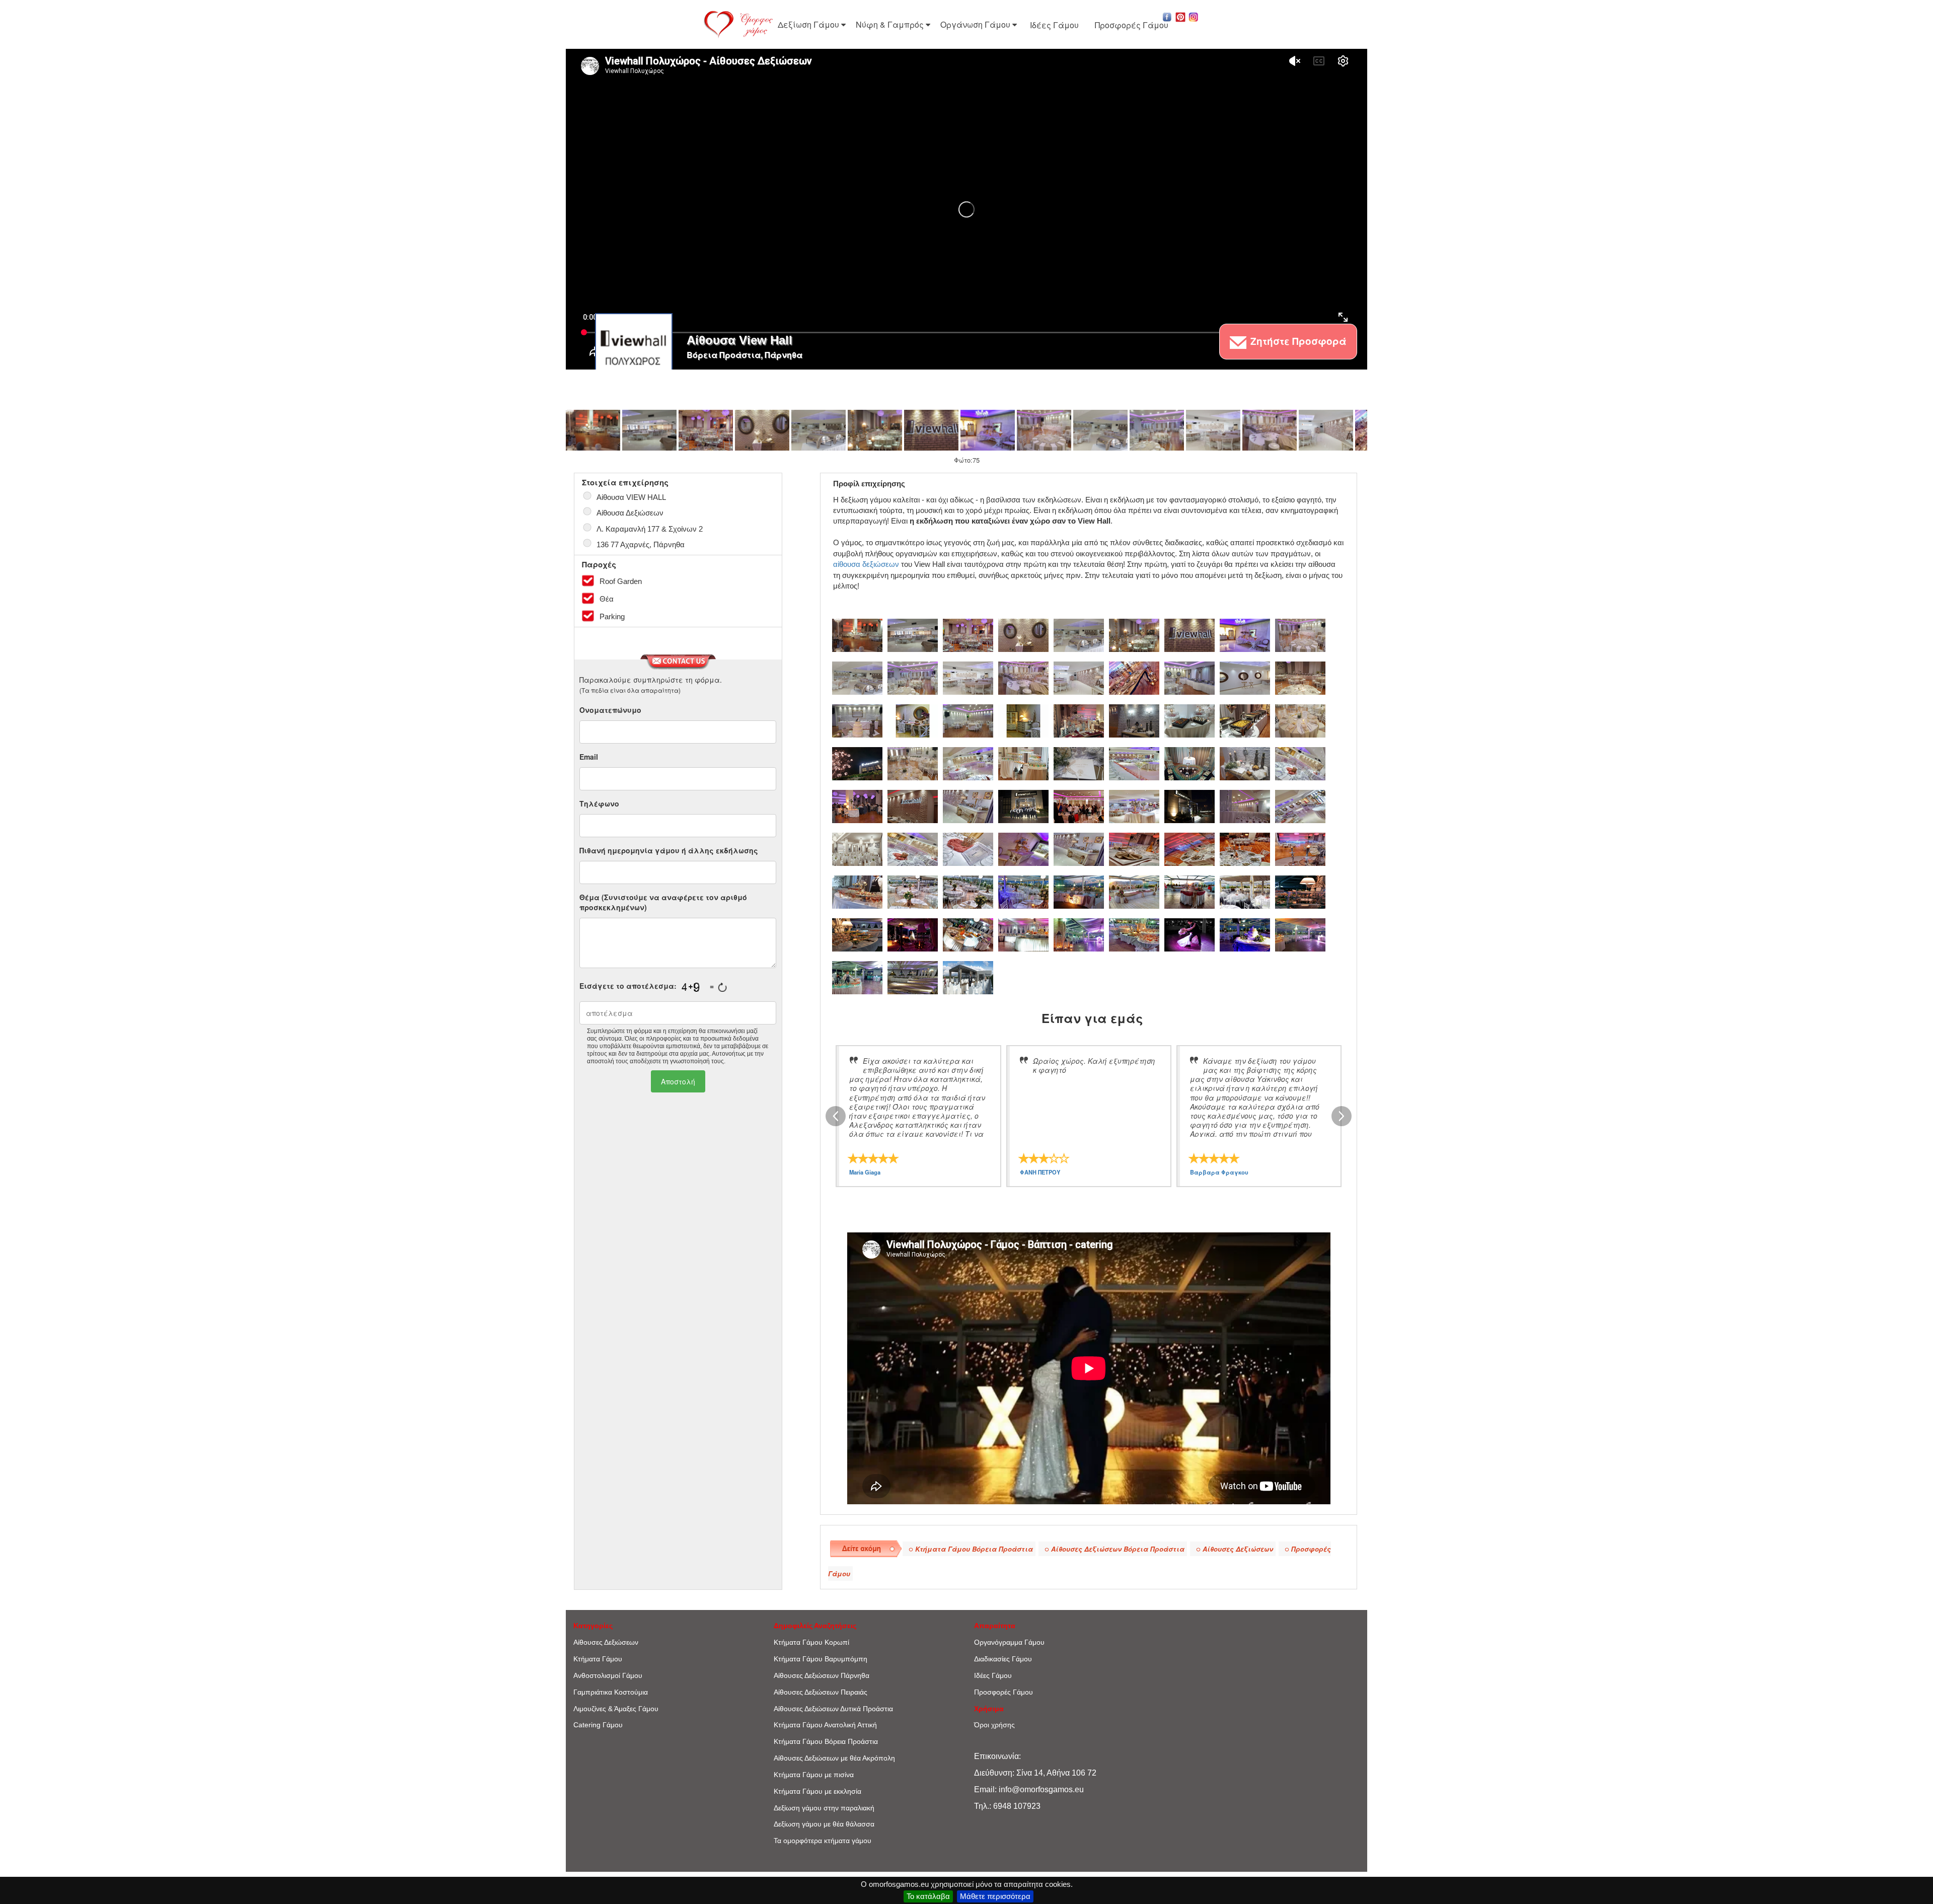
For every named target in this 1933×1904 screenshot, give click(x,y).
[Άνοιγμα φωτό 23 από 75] (1079, 720)
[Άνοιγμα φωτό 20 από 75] (913, 720)
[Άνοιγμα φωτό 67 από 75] (1023, 934)
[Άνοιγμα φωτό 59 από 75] (1079, 891)
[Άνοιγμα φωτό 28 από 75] (857, 763)
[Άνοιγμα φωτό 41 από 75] (1079, 805)
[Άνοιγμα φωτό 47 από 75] (913, 848)
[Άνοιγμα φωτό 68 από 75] (1079, 934)
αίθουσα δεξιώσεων (866, 564)
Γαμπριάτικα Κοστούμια (611, 1692)
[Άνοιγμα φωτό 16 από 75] (1189, 677)
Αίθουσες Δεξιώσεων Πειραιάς (821, 1692)
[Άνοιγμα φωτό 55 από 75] (857, 891)
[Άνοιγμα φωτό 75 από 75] (968, 977)
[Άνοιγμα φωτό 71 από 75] (1245, 934)
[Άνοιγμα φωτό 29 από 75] (913, 763)
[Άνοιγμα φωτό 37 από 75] (857, 805)
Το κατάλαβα (928, 1896)
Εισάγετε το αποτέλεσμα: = (647, 986)
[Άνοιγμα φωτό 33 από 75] (1134, 763)
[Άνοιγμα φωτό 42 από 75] (1134, 805)
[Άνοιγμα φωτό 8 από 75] (988, 430)
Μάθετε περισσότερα (995, 1896)
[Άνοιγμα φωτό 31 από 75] (1023, 763)
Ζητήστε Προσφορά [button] (1297, 341)
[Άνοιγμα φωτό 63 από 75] (1300, 891)
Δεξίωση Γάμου (809, 24)
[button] (1167, 16)
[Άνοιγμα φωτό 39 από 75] (968, 805)
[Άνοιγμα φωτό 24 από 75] (1134, 720)
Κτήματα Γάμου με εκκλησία (817, 1791)
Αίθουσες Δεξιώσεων (1238, 1549)
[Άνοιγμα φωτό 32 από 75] (1079, 763)
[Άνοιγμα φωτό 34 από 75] (1189, 763)
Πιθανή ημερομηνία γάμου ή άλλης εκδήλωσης (669, 850)
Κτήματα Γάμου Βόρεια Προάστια (974, 1549)
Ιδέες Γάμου (1054, 25)
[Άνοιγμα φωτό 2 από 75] (649, 430)
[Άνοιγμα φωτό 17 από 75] (1245, 677)
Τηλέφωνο (599, 803)
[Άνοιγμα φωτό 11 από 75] (1157, 430)
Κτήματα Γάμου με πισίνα (814, 1775)
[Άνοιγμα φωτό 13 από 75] (1270, 430)
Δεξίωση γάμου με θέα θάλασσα (824, 1824)
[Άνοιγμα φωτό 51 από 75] (1134, 848)
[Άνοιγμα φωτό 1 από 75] (593, 430)
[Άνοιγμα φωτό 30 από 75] (968, 763)
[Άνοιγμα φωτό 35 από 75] (1245, 763)
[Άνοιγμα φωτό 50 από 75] (1079, 848)
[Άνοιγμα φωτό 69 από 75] (1134, 934)
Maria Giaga (865, 1172)
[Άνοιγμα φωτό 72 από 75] (1300, 934)
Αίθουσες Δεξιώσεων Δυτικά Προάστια (833, 1709)
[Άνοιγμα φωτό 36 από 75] (1300, 763)
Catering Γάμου (598, 1725)
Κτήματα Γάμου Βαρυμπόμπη (821, 1659)
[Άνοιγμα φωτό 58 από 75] (1023, 891)
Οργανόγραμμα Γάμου (1009, 1642)
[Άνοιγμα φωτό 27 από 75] (1300, 720)
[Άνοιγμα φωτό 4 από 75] (762, 430)
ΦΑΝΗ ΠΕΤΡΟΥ (1040, 1172)
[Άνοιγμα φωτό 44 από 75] (1245, 805)
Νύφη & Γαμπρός (891, 24)
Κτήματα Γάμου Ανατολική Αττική (825, 1725)
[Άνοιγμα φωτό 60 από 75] (1134, 891)
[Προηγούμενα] (836, 1116)
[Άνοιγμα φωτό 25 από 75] (1189, 720)
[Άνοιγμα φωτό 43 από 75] (1189, 805)
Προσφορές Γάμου (1132, 25)
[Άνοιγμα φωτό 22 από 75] (1023, 720)
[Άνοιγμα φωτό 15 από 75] (1134, 677)
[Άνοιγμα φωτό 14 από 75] (1326, 430)
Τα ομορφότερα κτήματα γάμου (823, 1841)
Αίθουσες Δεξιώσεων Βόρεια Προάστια (1118, 1549)
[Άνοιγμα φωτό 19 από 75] (857, 720)
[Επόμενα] (1342, 1116)
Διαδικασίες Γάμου (1003, 1659)
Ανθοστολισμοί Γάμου (608, 1675)
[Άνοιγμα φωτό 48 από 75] (968, 848)
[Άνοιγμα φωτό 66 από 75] (968, 934)
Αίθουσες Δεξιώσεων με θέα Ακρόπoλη (834, 1758)
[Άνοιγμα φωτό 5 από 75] (819, 430)
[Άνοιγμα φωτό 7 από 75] (931, 430)
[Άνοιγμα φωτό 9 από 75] (1044, 430)
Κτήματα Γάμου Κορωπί (811, 1642)
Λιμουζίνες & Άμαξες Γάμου (616, 1709)
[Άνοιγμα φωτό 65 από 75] (913, 934)
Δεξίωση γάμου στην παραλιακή (824, 1808)
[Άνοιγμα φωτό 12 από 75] (1213, 430)
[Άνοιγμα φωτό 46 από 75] (857, 848)
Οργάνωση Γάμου (976, 24)
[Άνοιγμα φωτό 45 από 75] (1300, 805)
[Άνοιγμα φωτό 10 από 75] (1100, 430)
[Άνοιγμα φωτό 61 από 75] (1189, 891)
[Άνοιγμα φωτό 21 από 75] (968, 720)
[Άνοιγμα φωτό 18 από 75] (1300, 677)
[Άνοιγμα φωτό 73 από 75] (857, 977)
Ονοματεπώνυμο (610, 710)
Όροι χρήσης (994, 1725)
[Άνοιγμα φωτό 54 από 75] (1300, 848)
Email (589, 757)
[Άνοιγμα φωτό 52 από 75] (1189, 848)
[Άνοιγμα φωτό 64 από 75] (857, 934)
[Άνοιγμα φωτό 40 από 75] (1023, 805)
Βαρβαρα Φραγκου (1219, 1172)
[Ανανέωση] (722, 987)
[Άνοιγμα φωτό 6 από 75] (875, 430)
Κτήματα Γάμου (598, 1659)
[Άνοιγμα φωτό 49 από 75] (1023, 848)
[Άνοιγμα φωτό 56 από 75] (913, 891)
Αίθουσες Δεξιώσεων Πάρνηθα (822, 1675)
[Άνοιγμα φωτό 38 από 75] (913, 805)
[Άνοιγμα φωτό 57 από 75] (968, 891)
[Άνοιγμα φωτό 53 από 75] (1245, 848)
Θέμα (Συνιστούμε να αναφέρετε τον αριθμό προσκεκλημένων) (663, 902)
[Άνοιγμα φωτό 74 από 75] (913, 977)
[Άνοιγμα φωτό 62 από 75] (1245, 891)
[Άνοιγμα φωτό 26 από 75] (1245, 720)
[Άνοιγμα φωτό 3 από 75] (706, 430)
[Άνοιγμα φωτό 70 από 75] (1189, 934)
